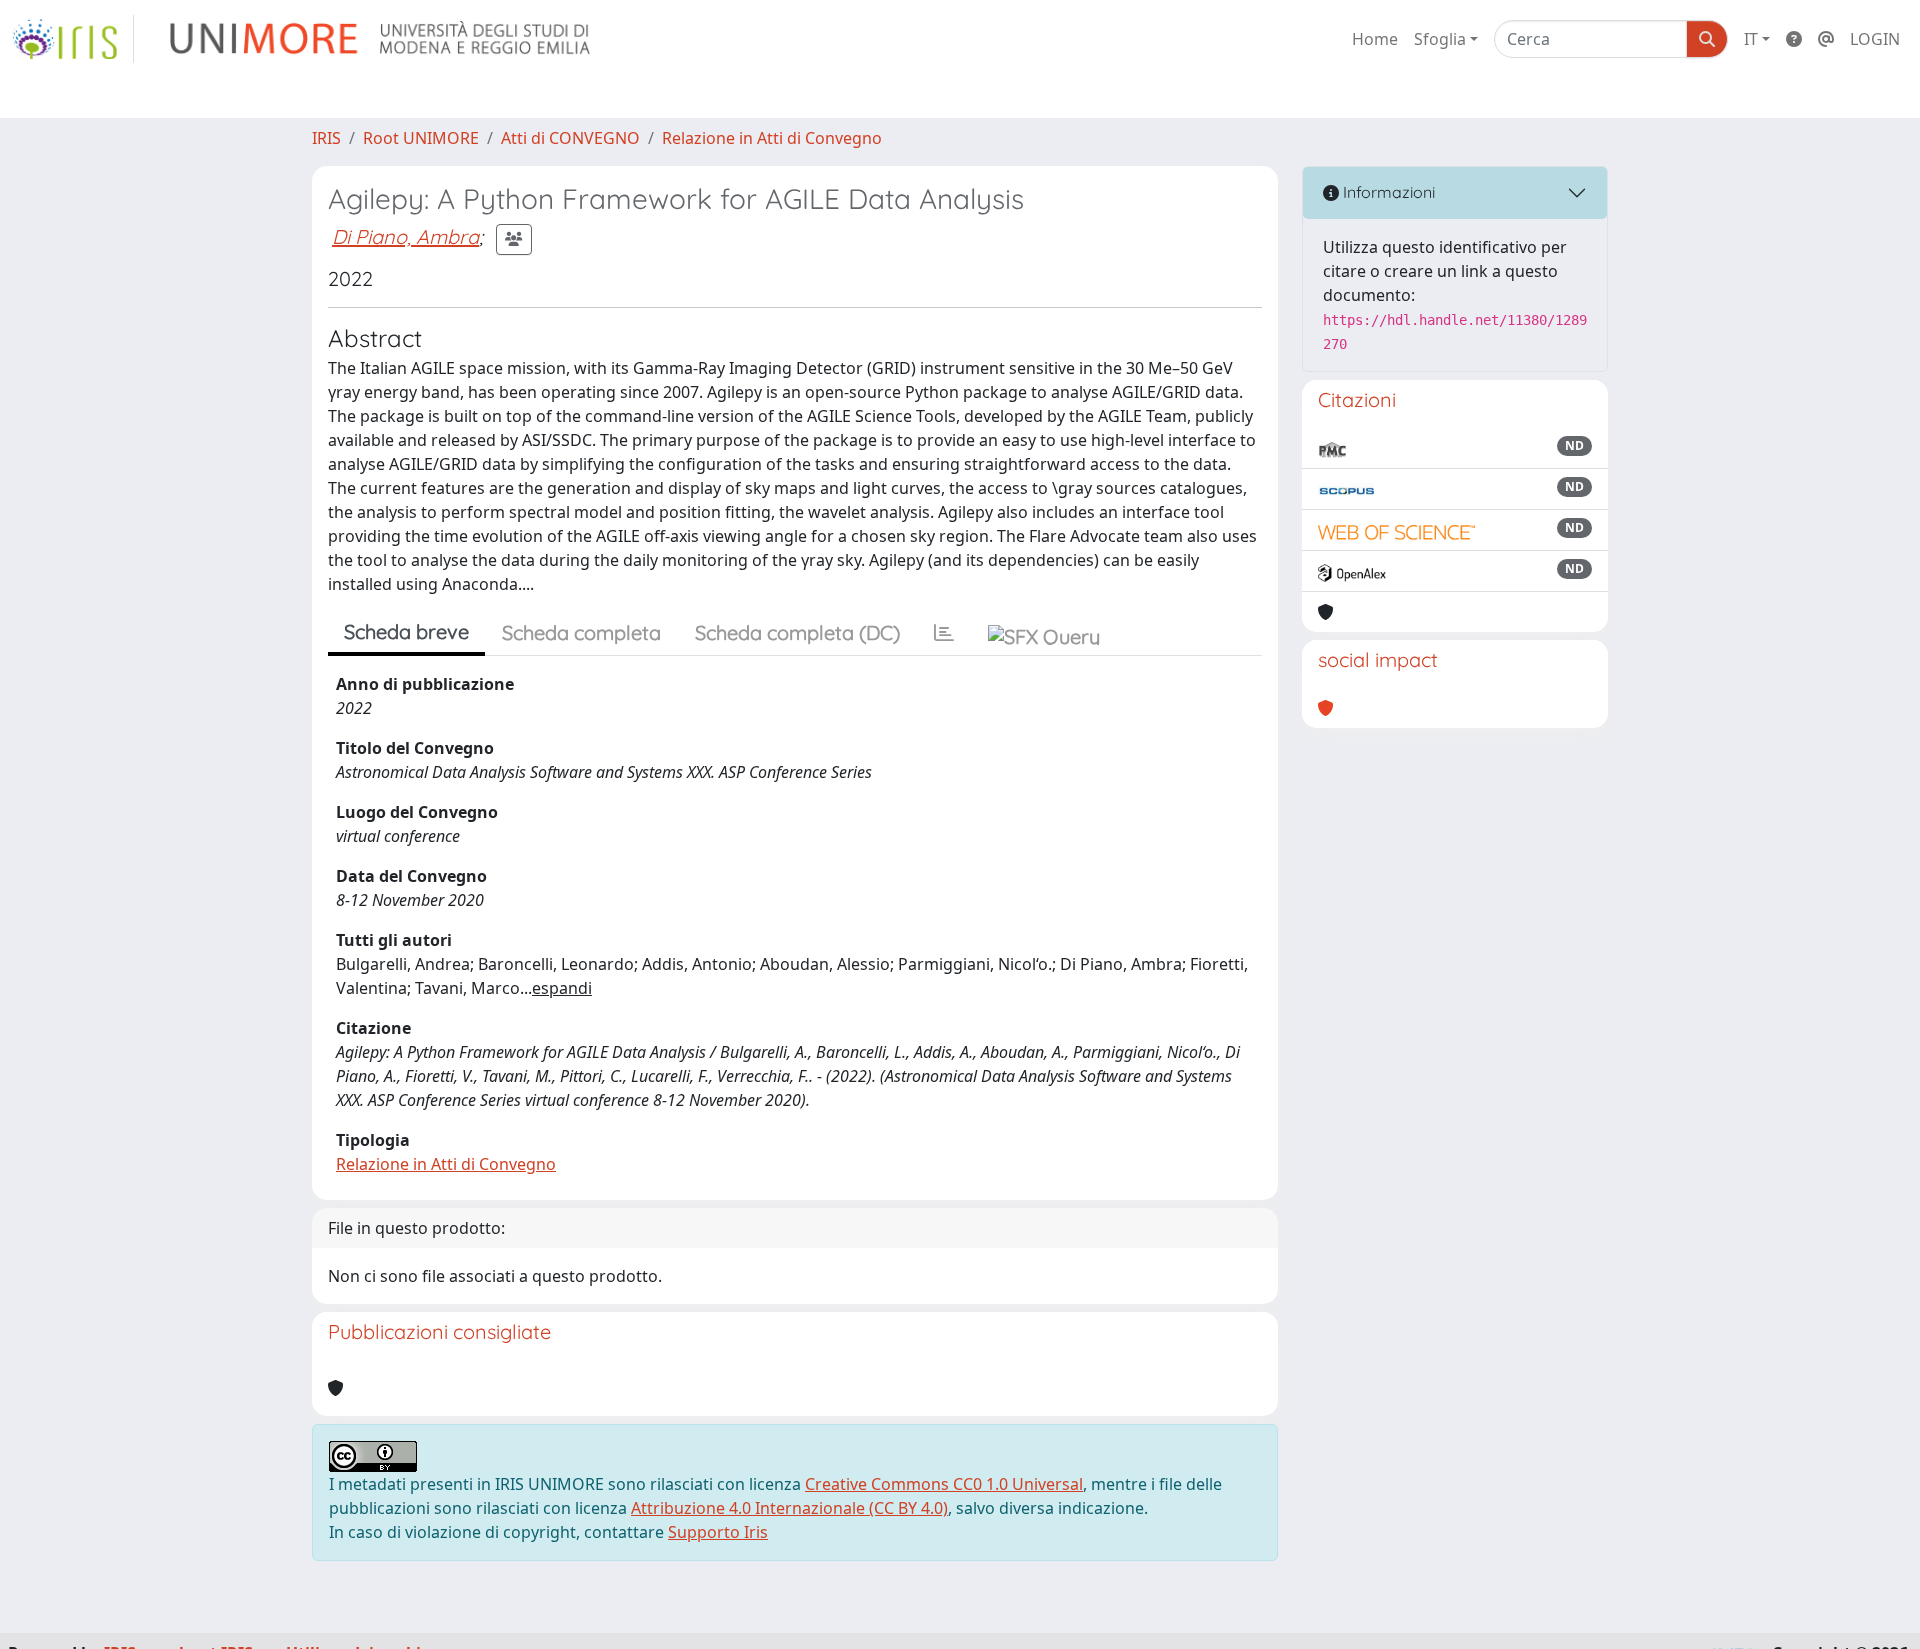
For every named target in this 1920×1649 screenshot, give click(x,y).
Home (1375, 39)
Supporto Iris (718, 1532)
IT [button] (1751, 39)
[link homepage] (73, 39)
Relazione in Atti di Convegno (772, 138)
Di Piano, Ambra (405, 236)
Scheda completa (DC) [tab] (797, 632)
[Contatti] (1826, 39)
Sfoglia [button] (1440, 39)
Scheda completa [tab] (581, 632)
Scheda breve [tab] (406, 631)
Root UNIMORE (421, 138)
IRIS (326, 138)
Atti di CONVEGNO (570, 138)
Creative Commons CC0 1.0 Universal (944, 1484)
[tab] (944, 633)
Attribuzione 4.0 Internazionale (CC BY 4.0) (789, 1508)
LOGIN (1875, 39)
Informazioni (1387, 192)
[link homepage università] (381, 39)
